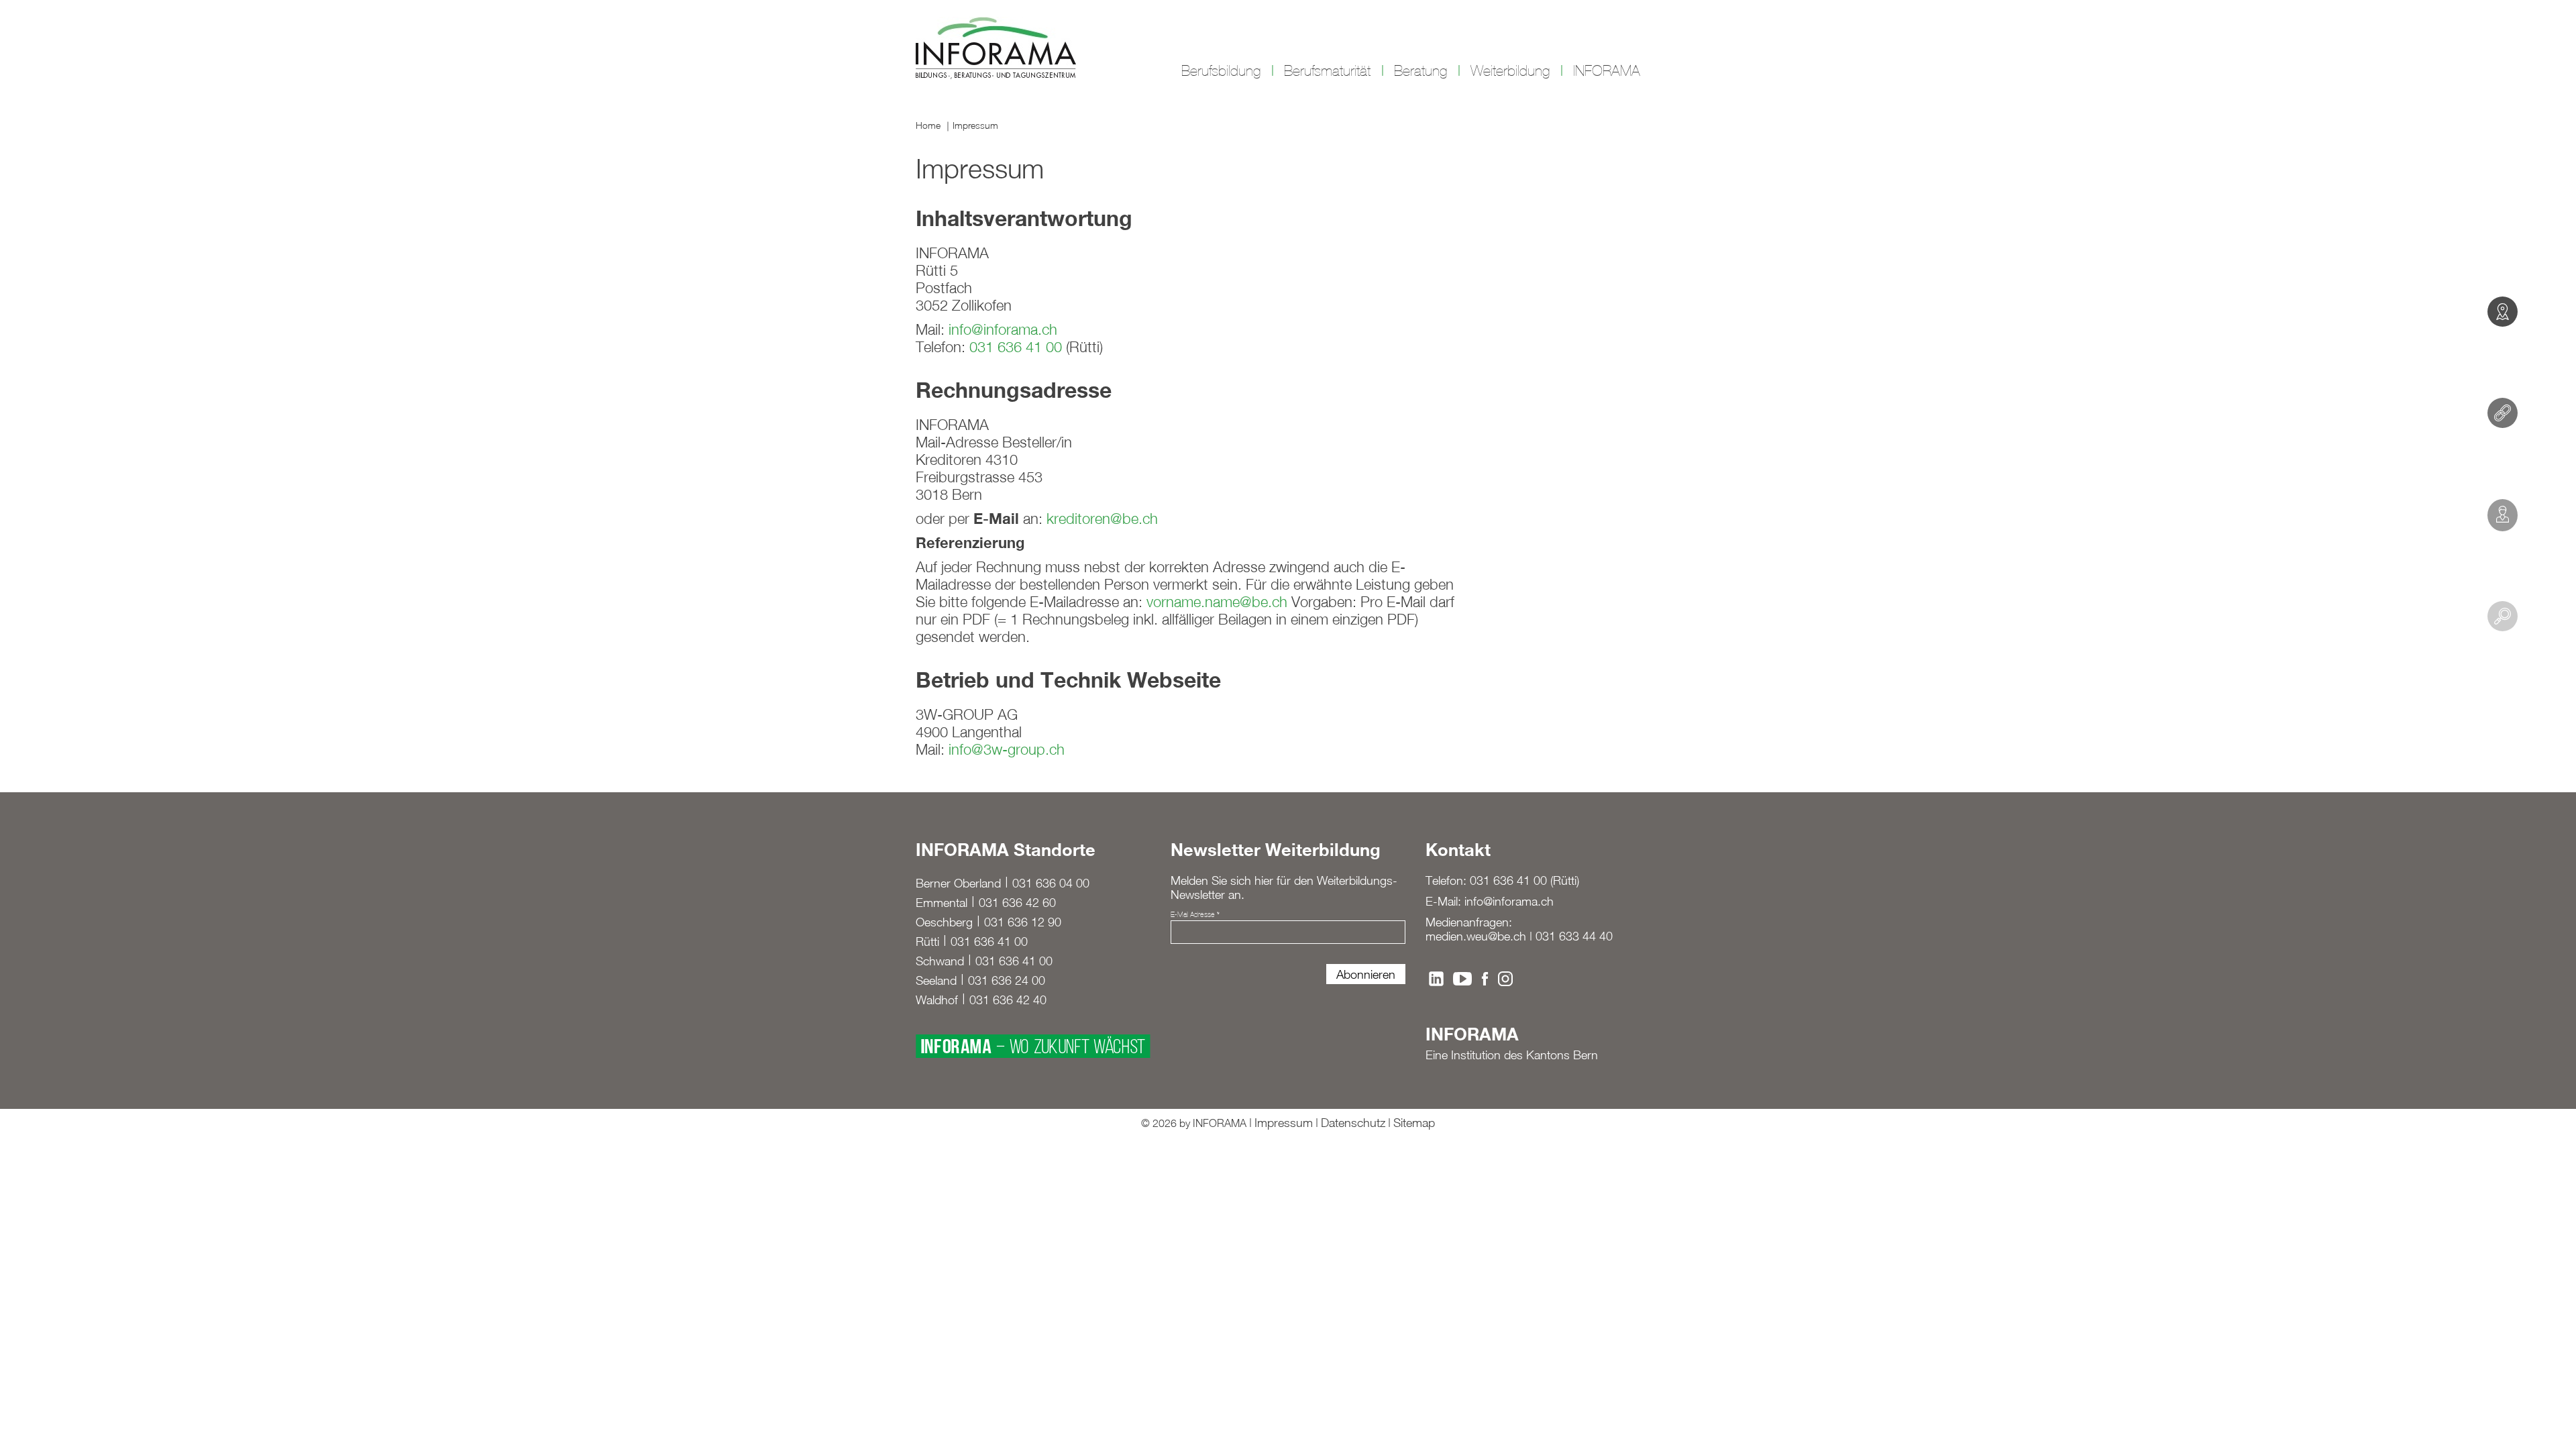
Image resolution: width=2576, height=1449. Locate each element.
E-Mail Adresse (1195, 914)
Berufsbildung (1221, 71)
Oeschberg (944, 922)
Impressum (975, 125)
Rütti (927, 942)
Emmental (942, 903)
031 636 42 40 (1008, 1000)
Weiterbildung (1510, 71)
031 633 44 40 (1574, 936)
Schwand (940, 961)
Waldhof (937, 1000)
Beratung (1420, 71)
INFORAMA (1607, 71)
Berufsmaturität (1327, 71)
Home (928, 125)
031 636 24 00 (1007, 980)
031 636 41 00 (1016, 347)
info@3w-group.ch (1007, 749)
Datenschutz (1353, 1123)
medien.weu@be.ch (1476, 936)
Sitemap (1414, 1123)
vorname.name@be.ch (1217, 602)
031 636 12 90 (1023, 922)
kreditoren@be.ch (1102, 519)
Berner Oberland (958, 883)
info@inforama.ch (1003, 329)
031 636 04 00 (1051, 883)
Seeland (936, 980)
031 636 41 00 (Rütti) (1524, 880)
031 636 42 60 (1017, 903)
